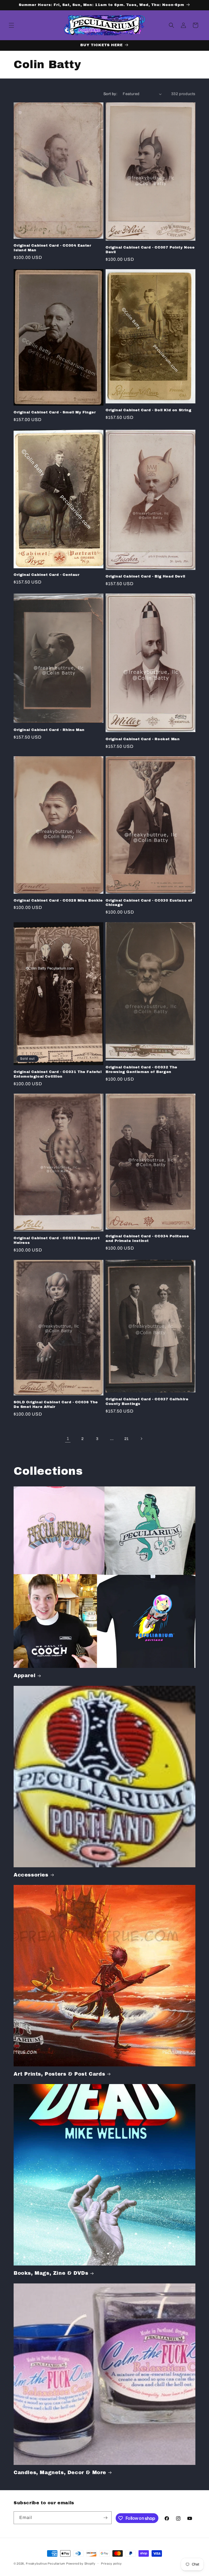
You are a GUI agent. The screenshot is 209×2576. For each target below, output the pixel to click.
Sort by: (110, 94)
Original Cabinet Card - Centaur (47, 575)
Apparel (24, 1676)
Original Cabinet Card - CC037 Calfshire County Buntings (147, 1402)
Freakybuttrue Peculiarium (46, 2564)
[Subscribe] (105, 2518)
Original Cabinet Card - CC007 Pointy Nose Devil (150, 250)
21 (127, 1439)
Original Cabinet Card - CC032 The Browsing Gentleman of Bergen (142, 1070)
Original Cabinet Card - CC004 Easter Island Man (53, 248)
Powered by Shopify (81, 2564)
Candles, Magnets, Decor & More (60, 2473)
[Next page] (141, 1439)
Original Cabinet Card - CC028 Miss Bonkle (58, 900)
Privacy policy (111, 2564)
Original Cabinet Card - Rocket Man (143, 739)
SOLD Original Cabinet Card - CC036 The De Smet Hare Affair (56, 1405)
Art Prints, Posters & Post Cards (59, 2074)
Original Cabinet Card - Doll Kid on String (148, 410)
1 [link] (68, 1438)
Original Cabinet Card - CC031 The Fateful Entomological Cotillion (58, 1074)
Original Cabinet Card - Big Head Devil (145, 576)
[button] (11, 25)
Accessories (31, 1875)
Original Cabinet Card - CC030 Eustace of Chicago (149, 903)
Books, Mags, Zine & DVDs (51, 2273)
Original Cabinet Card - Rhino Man (49, 730)
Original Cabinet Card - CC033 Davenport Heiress (57, 1240)
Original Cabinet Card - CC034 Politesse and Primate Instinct (147, 1239)
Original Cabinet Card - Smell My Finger (55, 412)
